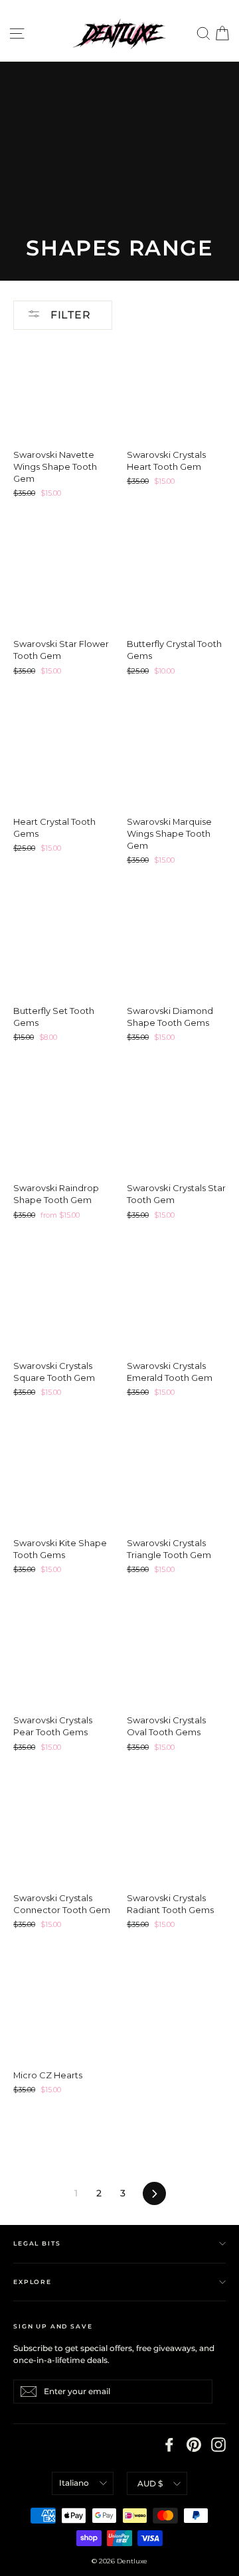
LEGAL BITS (37, 2243)
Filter (69, 315)
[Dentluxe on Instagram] (218, 2445)
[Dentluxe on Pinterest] (194, 2445)
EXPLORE (33, 2282)
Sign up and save (53, 2326)
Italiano (74, 2483)
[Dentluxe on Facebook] (169, 2445)
